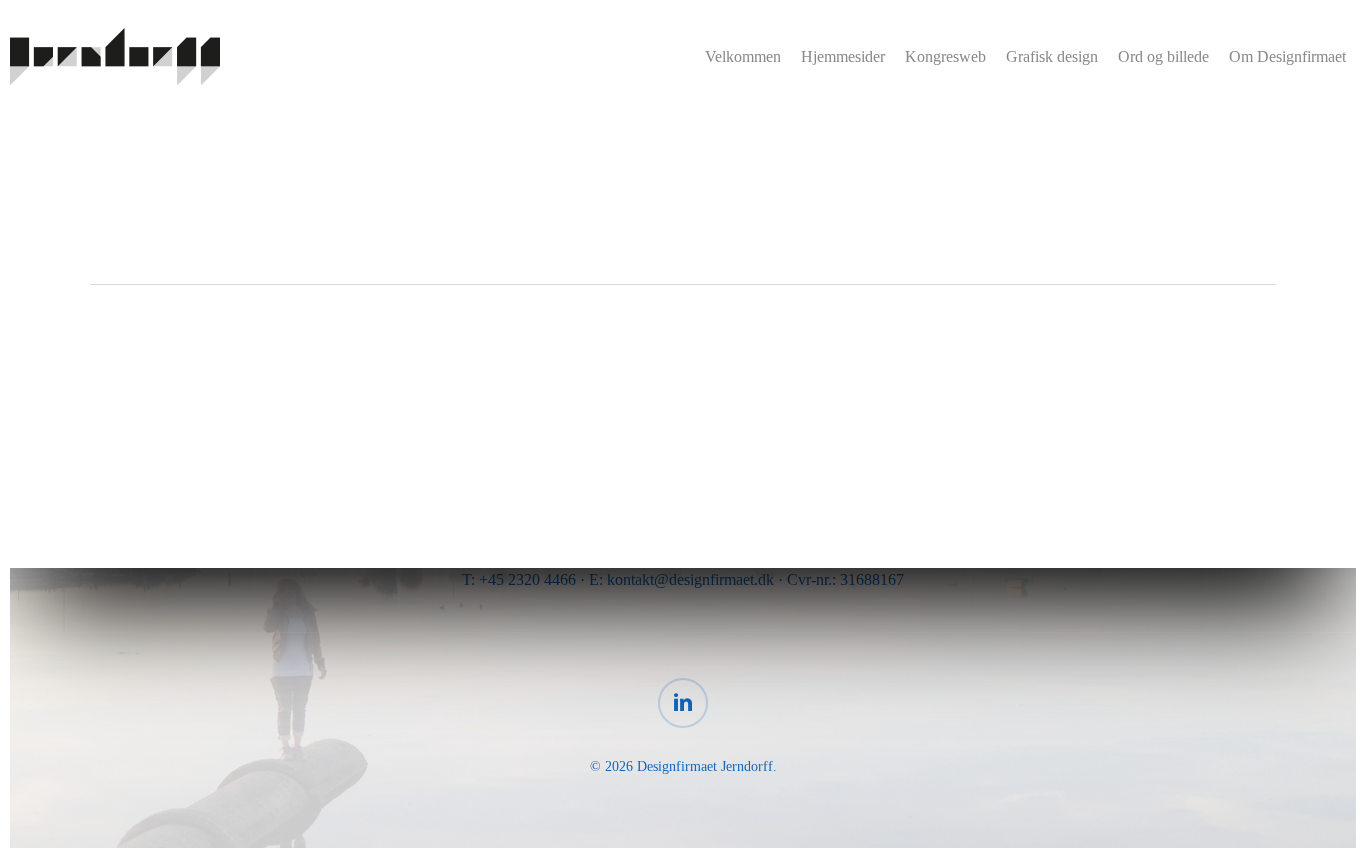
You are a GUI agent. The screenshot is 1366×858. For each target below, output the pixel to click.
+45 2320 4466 (527, 579)
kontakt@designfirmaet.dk (690, 579)
